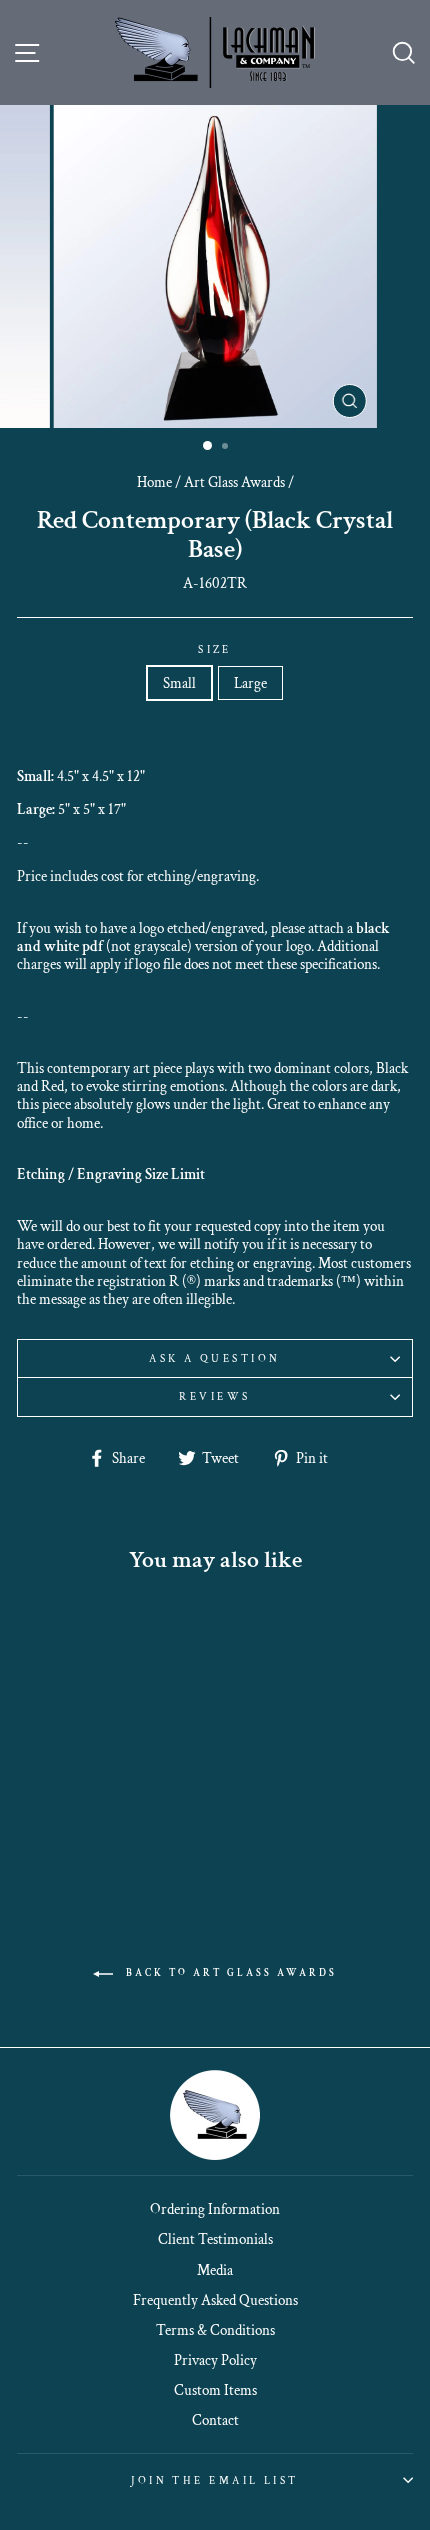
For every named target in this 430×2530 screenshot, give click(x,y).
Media (215, 2270)
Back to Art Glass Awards (229, 1973)
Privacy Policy (215, 2360)
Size (215, 650)
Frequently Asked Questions (215, 2300)
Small (179, 683)
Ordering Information (215, 2209)
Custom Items (215, 2390)
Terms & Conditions (215, 2330)
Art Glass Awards (234, 482)
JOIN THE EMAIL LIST (214, 2480)
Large (250, 683)
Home (154, 482)
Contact (215, 2420)
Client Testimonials (215, 2239)
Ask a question (214, 1358)
